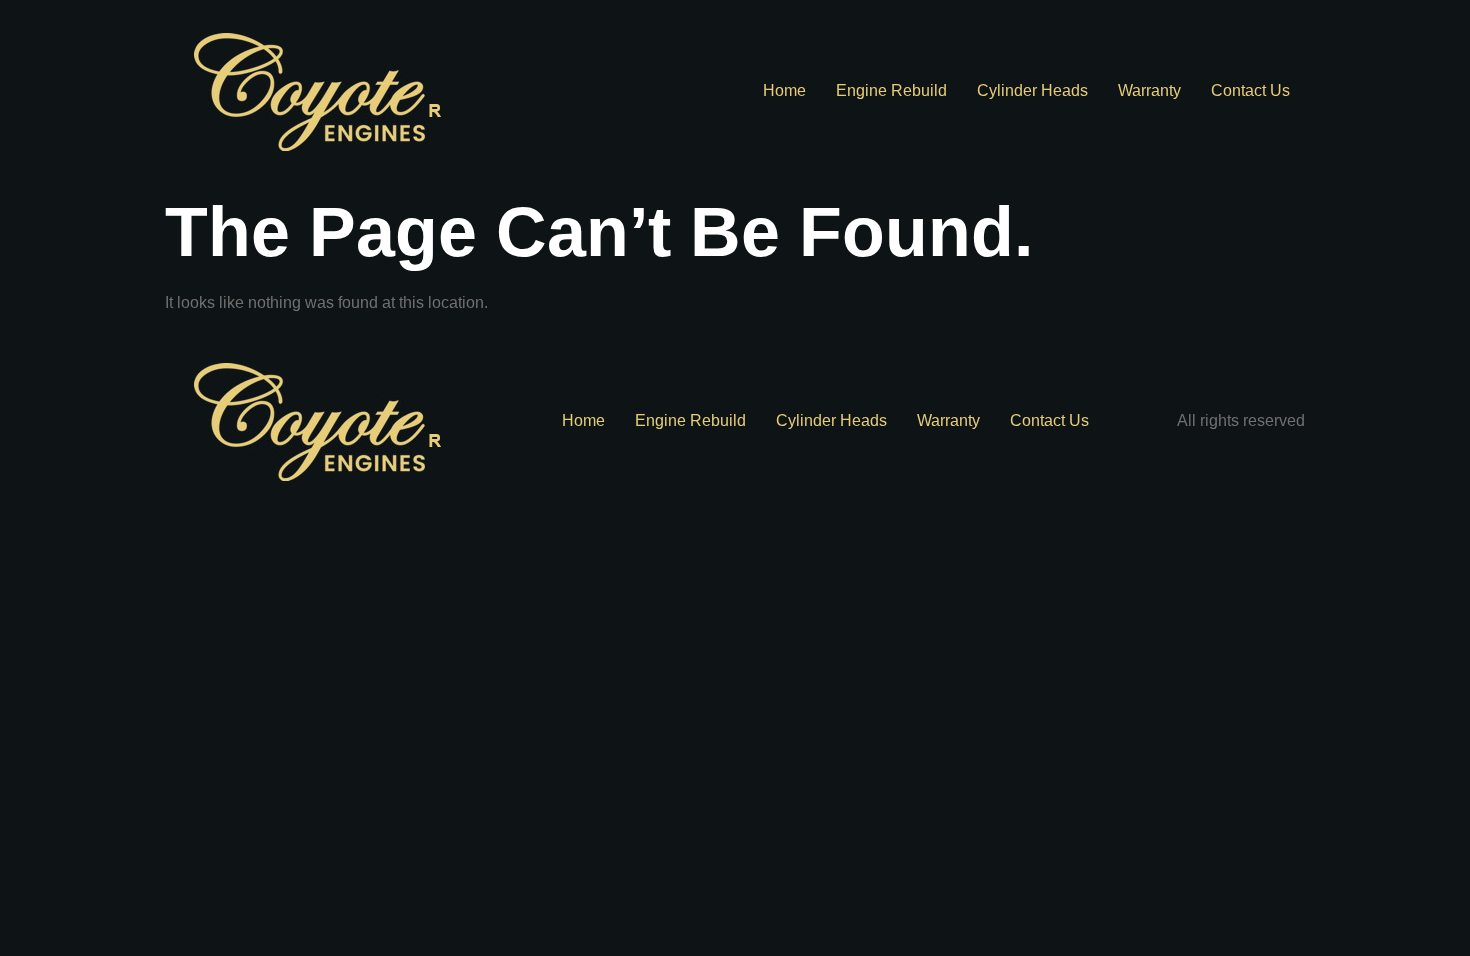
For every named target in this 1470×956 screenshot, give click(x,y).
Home (784, 90)
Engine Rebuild (891, 90)
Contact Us (1250, 90)
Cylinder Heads (1032, 90)
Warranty (1149, 90)
